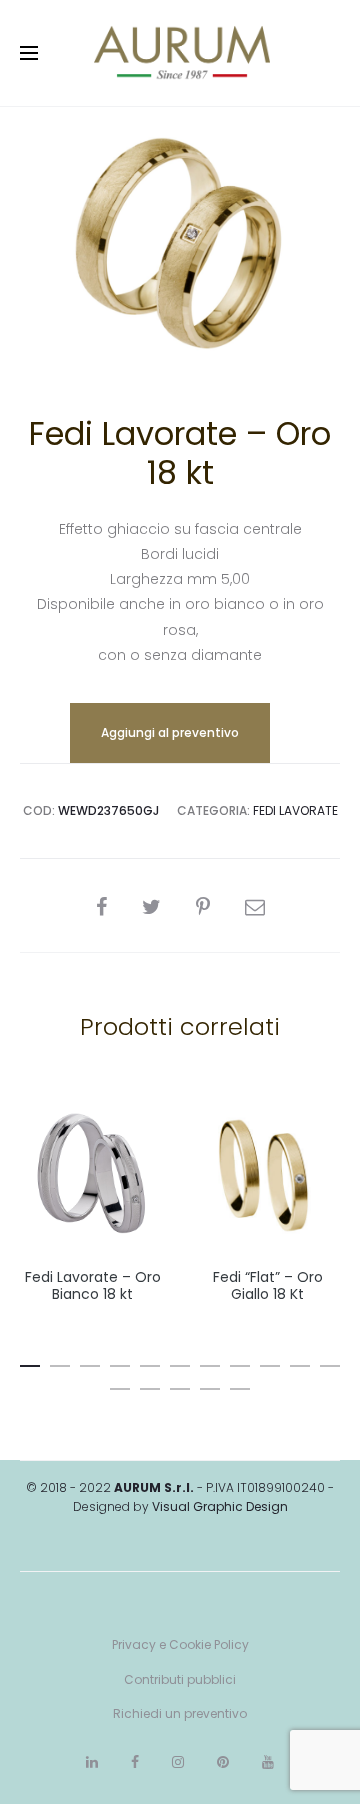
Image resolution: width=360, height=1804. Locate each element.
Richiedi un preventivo (180, 1713)
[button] (30, 1362)
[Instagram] (178, 1762)
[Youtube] (268, 1762)
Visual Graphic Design (220, 1506)
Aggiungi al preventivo (170, 732)
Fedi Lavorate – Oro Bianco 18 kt (93, 1285)
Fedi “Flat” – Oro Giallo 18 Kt (268, 1285)
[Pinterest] (223, 1762)
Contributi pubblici (180, 1679)
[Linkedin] (92, 1762)
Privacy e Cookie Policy (180, 1644)
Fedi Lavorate (295, 810)
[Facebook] (135, 1762)
